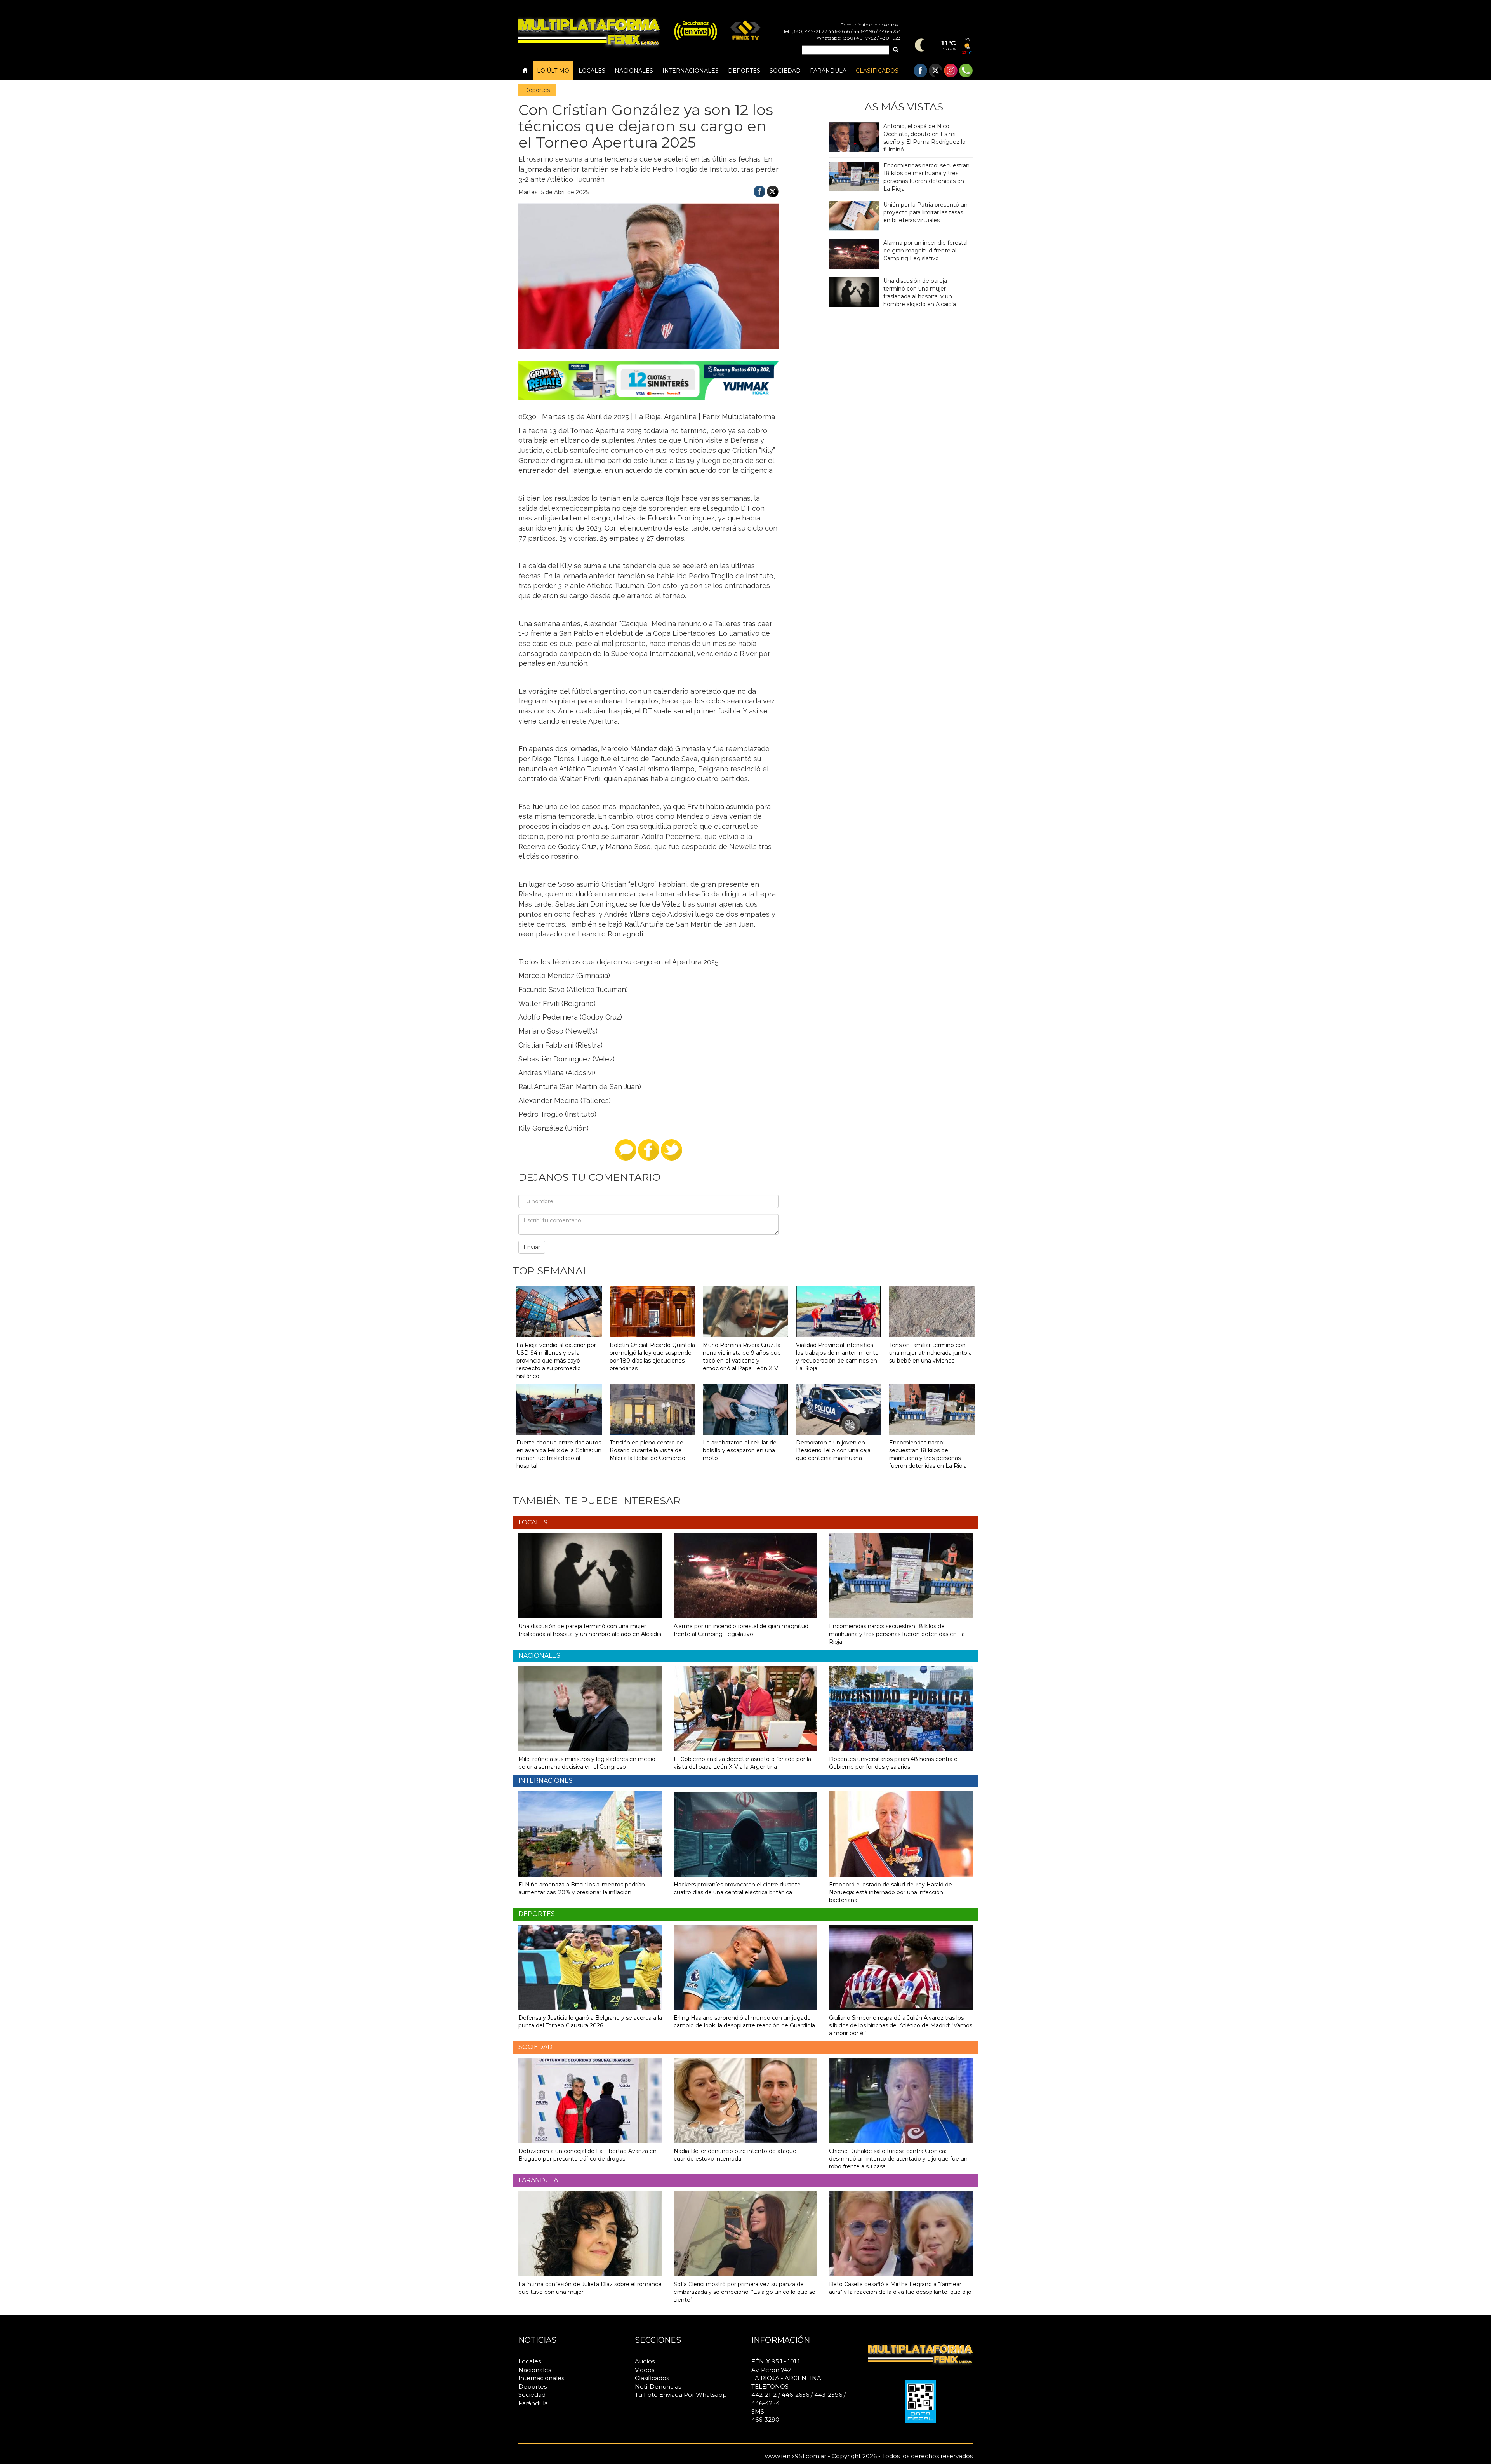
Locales (592, 71)
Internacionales (691, 71)
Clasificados (877, 71)
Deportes (744, 71)
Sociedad (785, 71)
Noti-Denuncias (658, 2387)
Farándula (828, 71)
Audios (645, 2361)
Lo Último (553, 71)
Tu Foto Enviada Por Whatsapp (681, 2395)
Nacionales (634, 71)
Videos (645, 2370)
